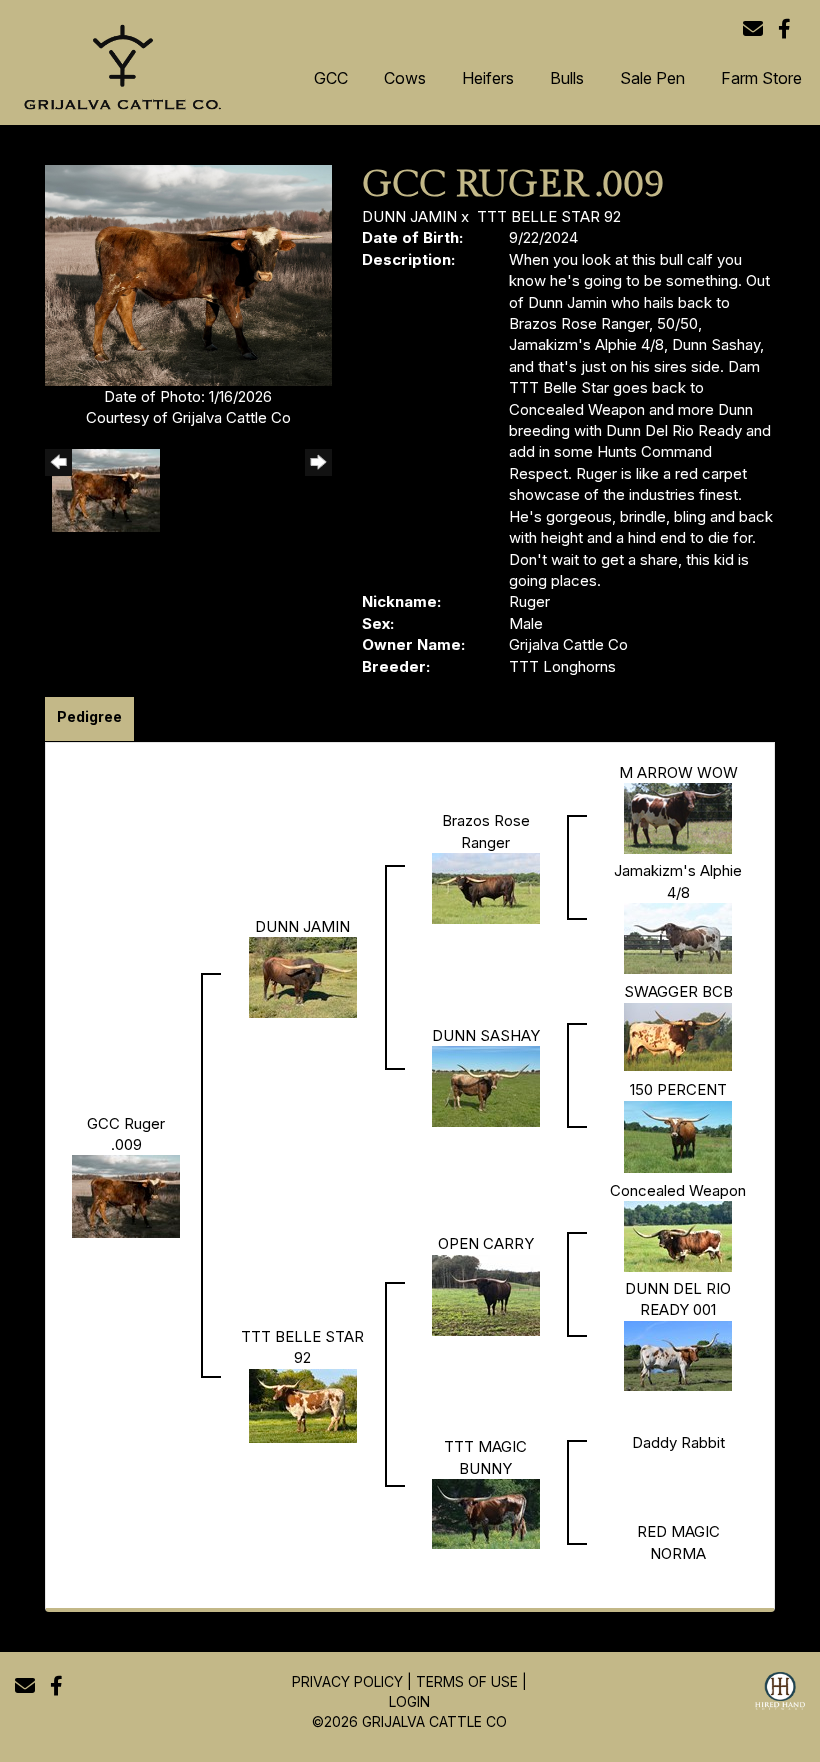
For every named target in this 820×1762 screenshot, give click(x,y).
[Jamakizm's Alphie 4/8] (678, 937)
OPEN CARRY (486, 1243)
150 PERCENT (678, 1089)
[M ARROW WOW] (678, 817)
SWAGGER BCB (678, 991)
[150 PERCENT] (678, 1135)
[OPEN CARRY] (486, 1293)
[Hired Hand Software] (780, 1694)
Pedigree (89, 716)
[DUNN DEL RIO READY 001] (678, 1354)
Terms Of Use (467, 1681)
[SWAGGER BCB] (678, 1035)
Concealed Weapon (678, 1190)
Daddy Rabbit (678, 1442)
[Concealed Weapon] (678, 1235)
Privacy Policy (347, 1681)
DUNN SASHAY (486, 1035)
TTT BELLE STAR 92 (549, 216)
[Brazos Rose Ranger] (486, 887)
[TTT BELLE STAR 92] (303, 1404)
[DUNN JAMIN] (303, 976)
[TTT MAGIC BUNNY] (486, 1512)
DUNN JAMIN (409, 216)
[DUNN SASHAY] (486, 1085)
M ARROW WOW (678, 772)
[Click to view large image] (188, 273)
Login (409, 1701)
